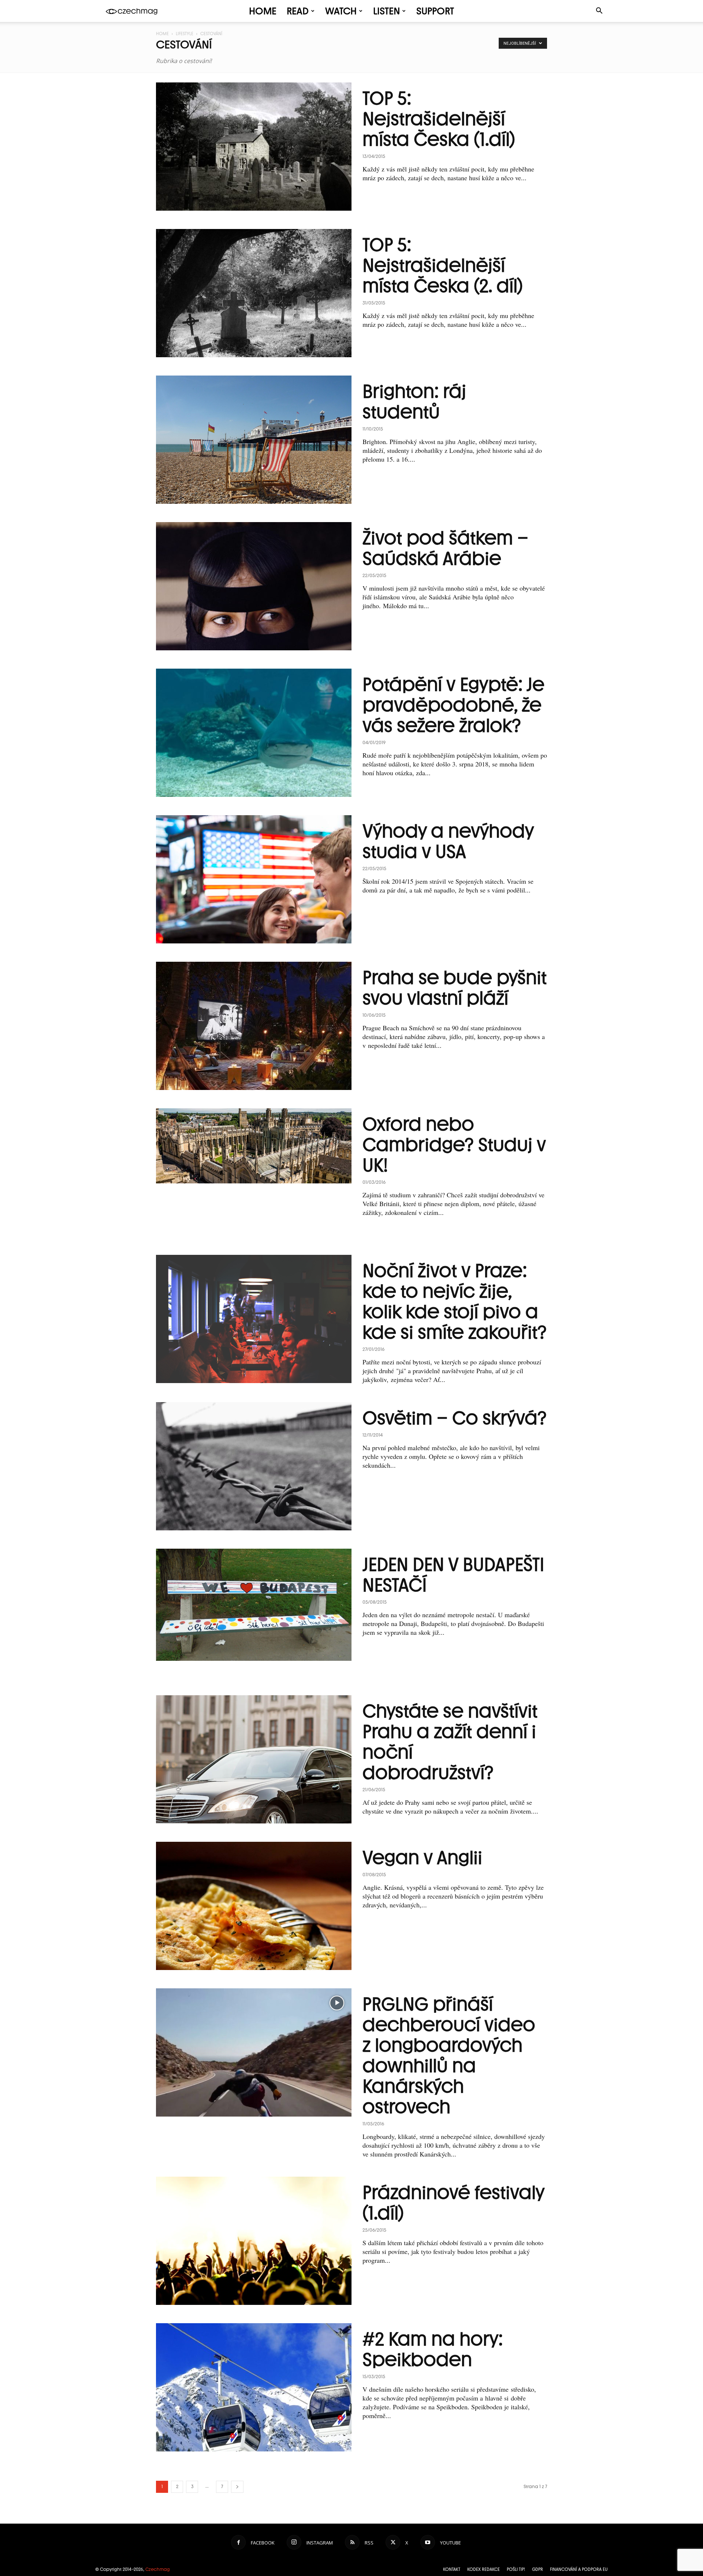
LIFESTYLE (185, 34)
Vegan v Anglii (422, 1858)
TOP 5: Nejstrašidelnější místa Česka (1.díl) (439, 119)
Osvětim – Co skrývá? (455, 1418)
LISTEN (386, 11)
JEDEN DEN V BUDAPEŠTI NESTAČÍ (453, 1575)
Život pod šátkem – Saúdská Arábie (445, 548)
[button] (599, 12)
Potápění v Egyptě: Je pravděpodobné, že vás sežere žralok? (453, 705)
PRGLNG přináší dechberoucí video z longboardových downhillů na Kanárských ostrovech (449, 2055)
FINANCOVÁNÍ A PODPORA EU (579, 2569)
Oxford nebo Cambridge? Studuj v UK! (454, 1145)
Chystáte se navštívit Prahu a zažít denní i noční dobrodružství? (450, 1742)
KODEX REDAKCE (483, 2569)
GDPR (538, 2569)
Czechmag (158, 2569)
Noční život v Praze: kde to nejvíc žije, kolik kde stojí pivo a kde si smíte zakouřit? (455, 1301)
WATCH (341, 11)
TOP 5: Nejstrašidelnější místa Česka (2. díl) (443, 265)
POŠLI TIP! (516, 2569)
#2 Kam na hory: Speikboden (433, 2349)
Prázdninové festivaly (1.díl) (453, 2203)
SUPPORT (435, 11)
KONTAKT (452, 2569)
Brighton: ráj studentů (414, 402)
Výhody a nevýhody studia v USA (448, 841)
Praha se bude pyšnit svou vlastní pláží (455, 988)
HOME (263, 11)
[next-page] (237, 2487)
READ (298, 11)
